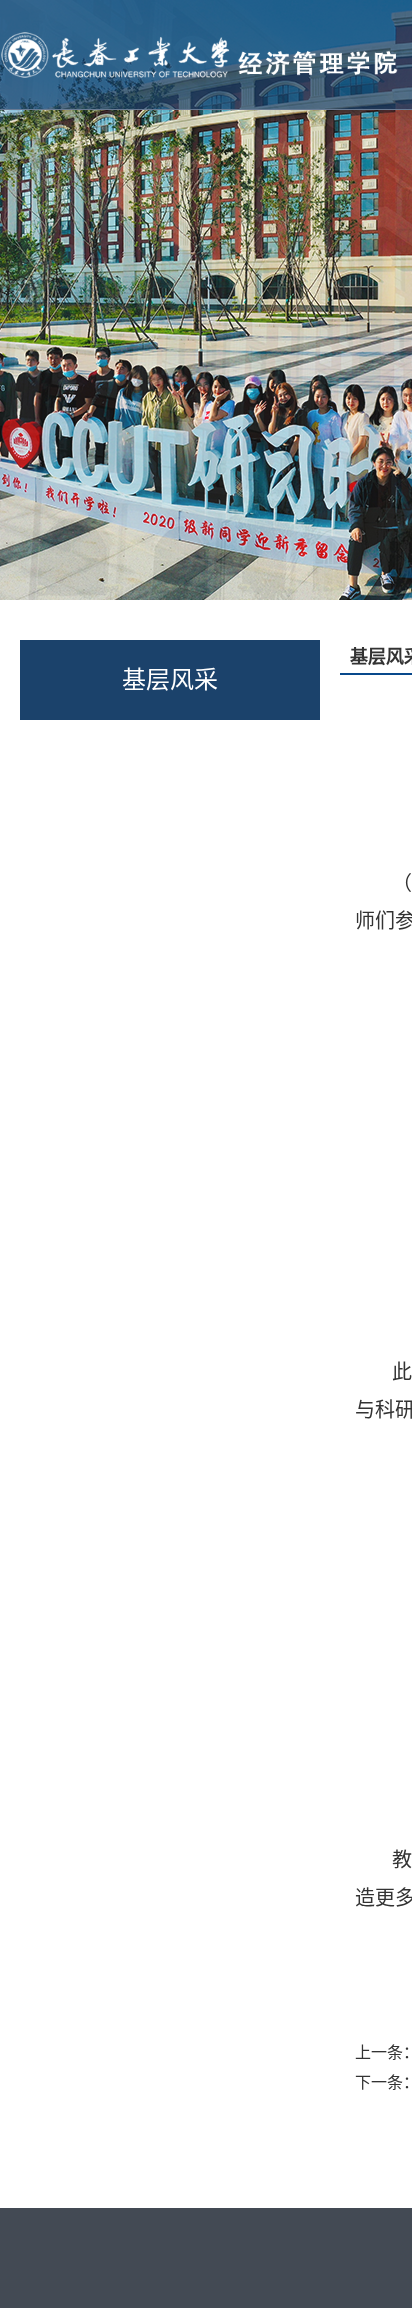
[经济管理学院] (203, 33)
